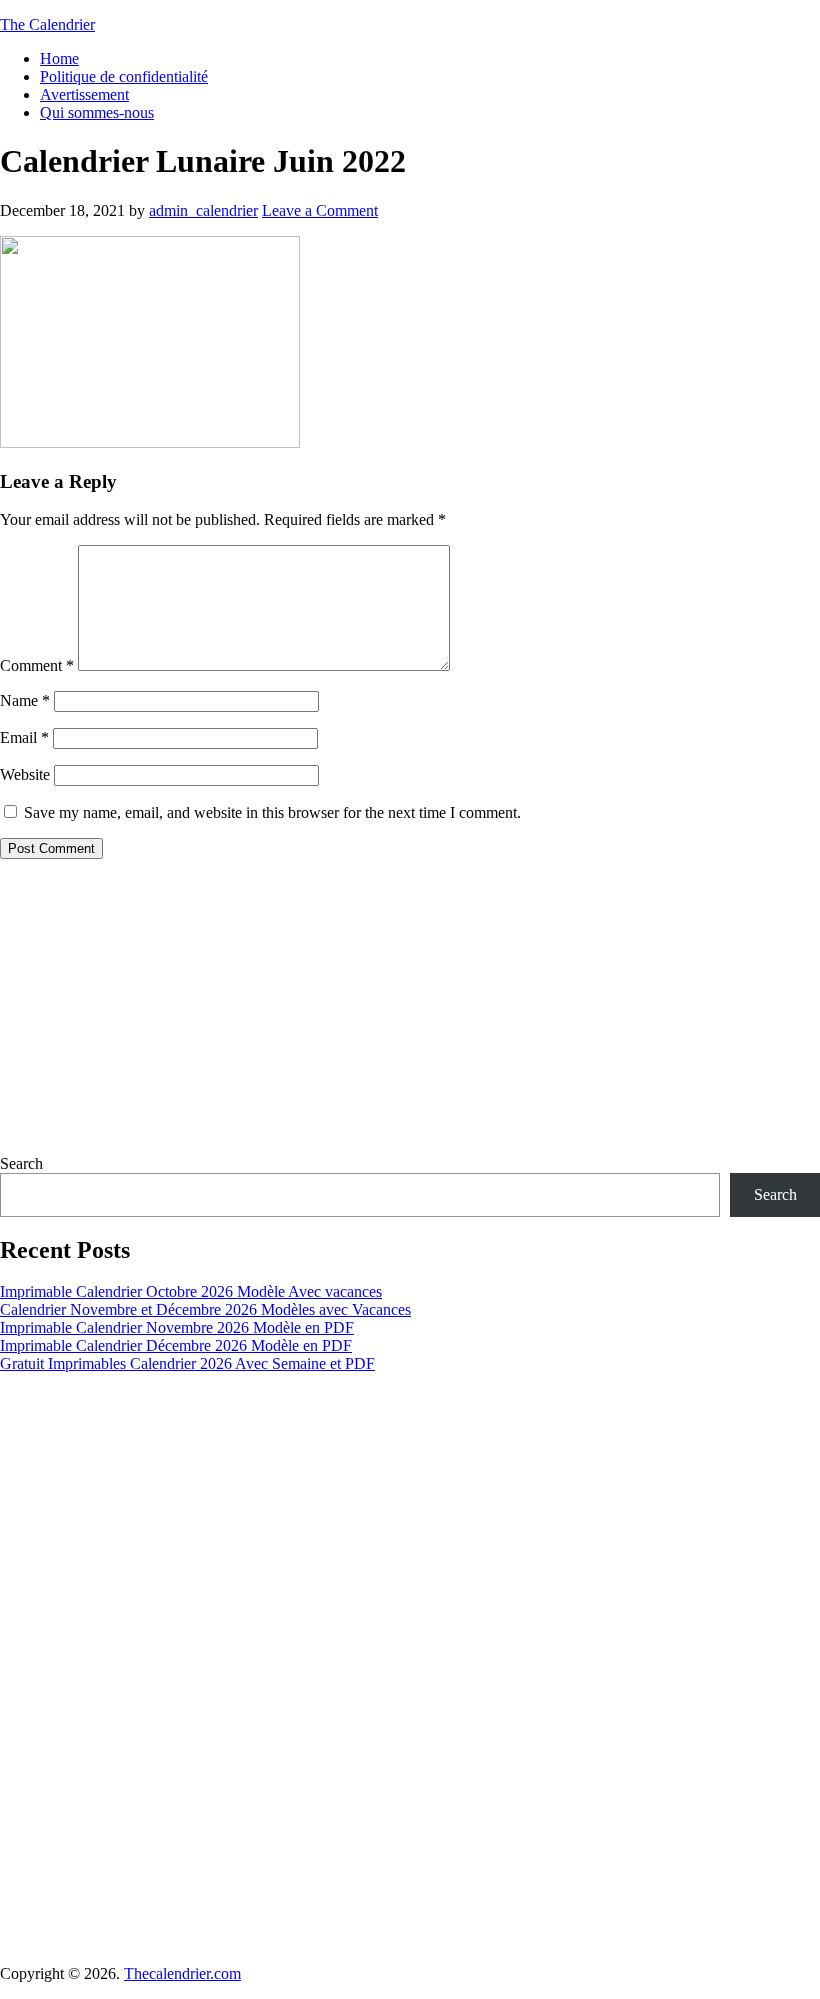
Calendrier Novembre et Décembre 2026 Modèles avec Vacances (205, 1309)
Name (25, 700)
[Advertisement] (410, 1015)
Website (25, 774)
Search (21, 1163)
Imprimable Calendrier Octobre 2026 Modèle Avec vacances (191, 1291)
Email (24, 737)
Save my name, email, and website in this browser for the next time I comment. (272, 812)
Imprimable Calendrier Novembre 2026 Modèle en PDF (177, 1327)
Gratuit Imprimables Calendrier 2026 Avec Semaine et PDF (187, 1363)
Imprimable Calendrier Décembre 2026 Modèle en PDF (176, 1345)
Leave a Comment (320, 210)
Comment (37, 665)
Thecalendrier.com (182, 1973)
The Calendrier (47, 24)
